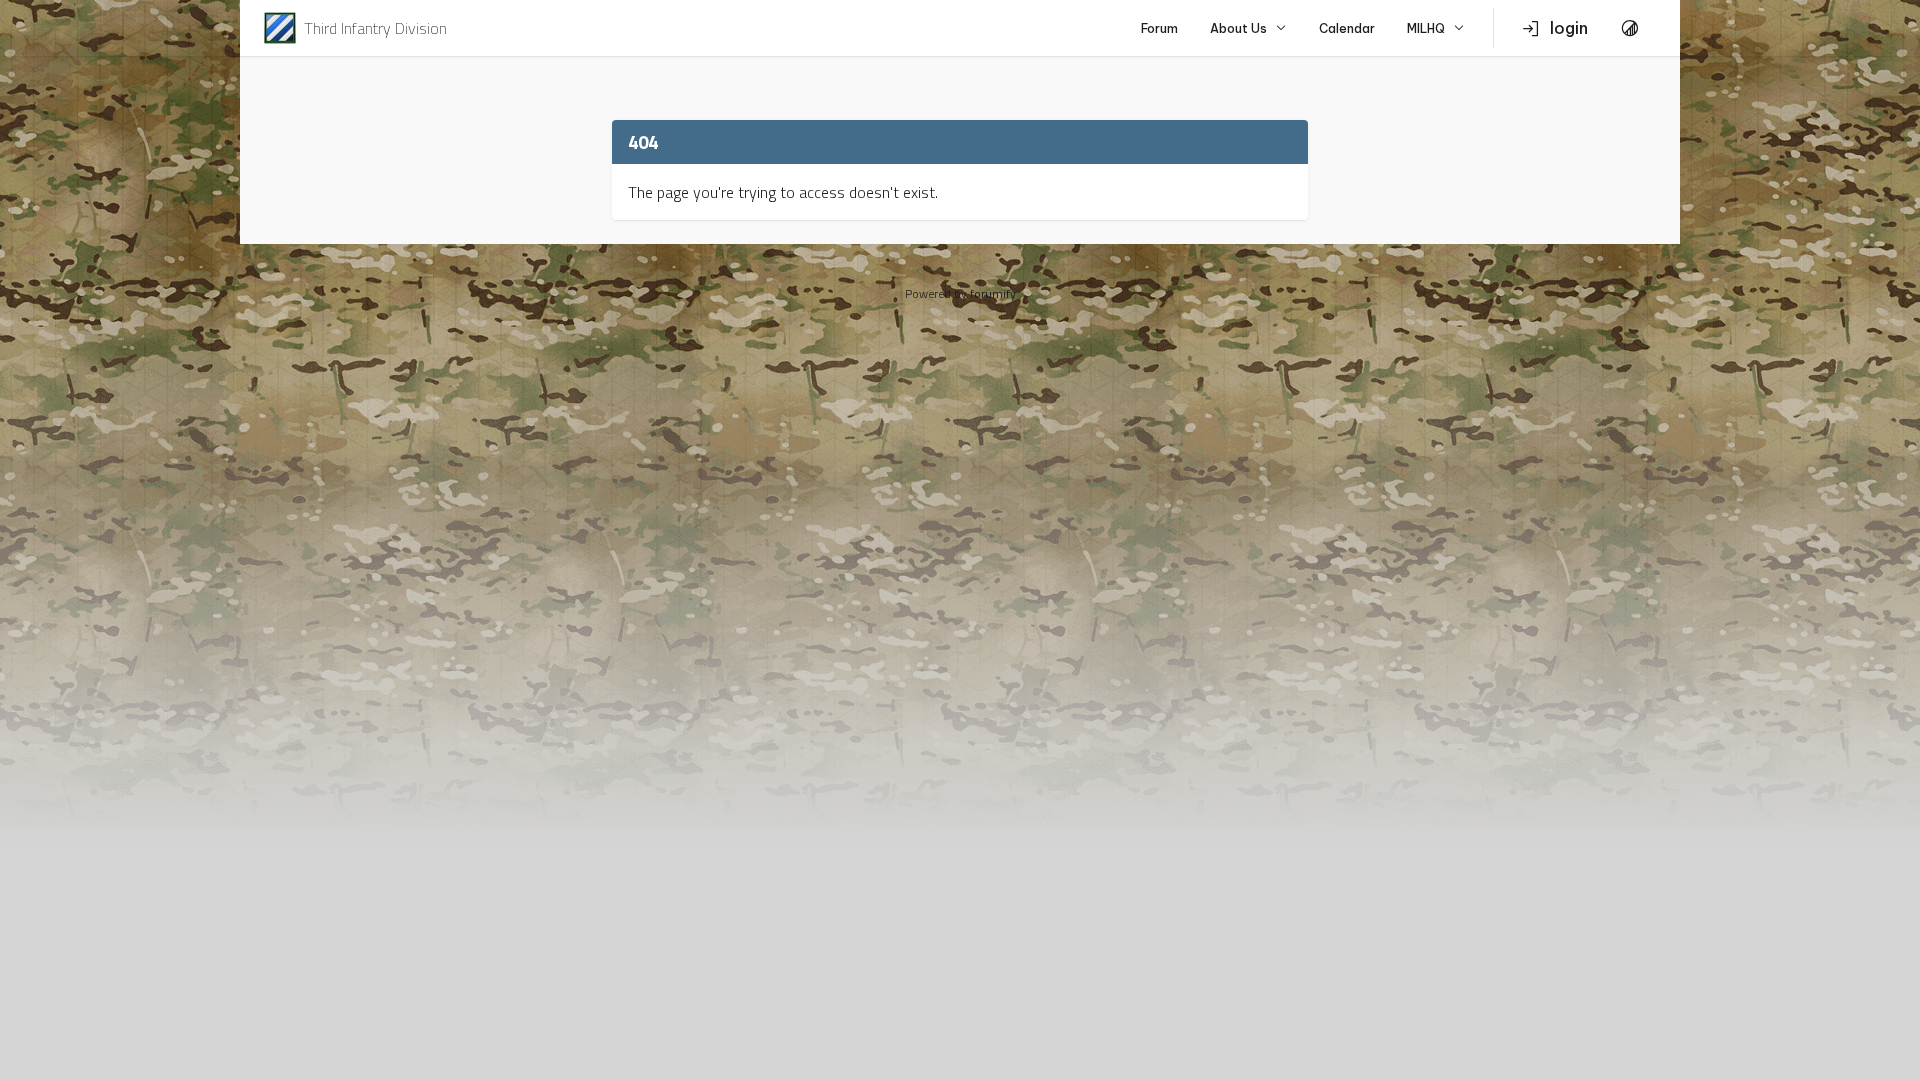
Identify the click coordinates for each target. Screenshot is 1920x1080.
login (1569, 28)
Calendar (1347, 28)
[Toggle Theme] (1630, 28)
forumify (993, 293)
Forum (1159, 28)
